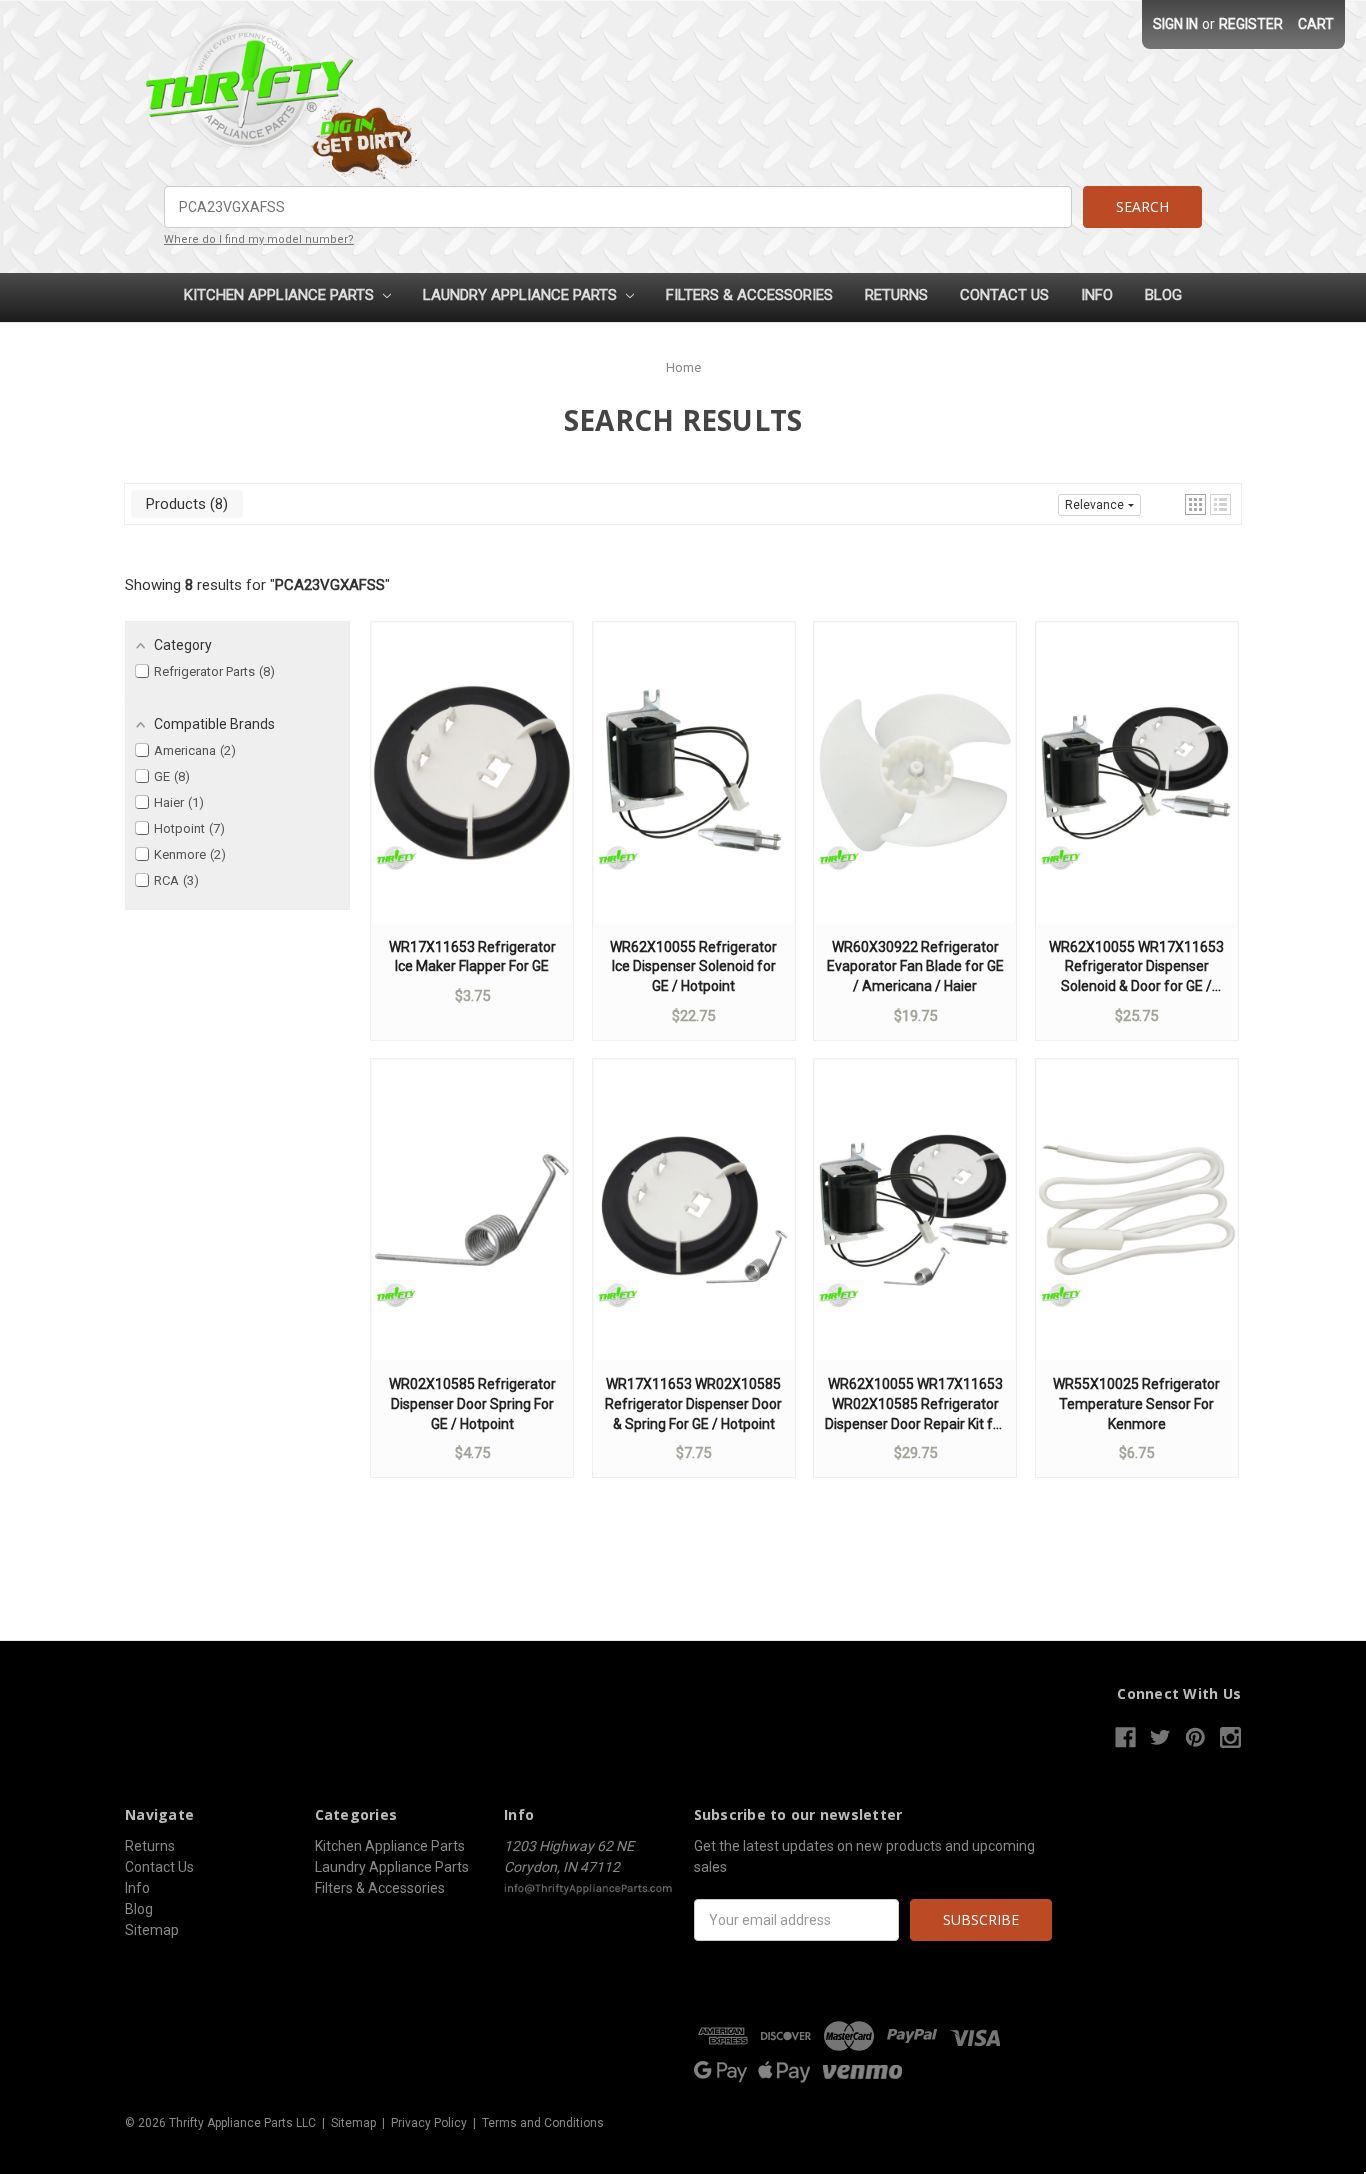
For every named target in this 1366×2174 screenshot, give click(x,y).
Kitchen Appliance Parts (281, 295)
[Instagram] (1230, 1737)
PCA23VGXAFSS (330, 585)
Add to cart (472, 792)
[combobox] (618, 207)
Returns (896, 295)
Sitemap (152, 1930)
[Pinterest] (1195, 1737)
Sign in (1175, 24)
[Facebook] (1125, 1737)
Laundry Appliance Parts (522, 295)
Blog (1163, 295)
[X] (1160, 1737)
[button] (1195, 504)
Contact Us (1004, 295)
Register (1251, 24)
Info (1097, 295)
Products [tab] (184, 504)
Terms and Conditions (543, 2123)
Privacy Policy (429, 2123)
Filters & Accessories (749, 295)
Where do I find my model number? (259, 239)
